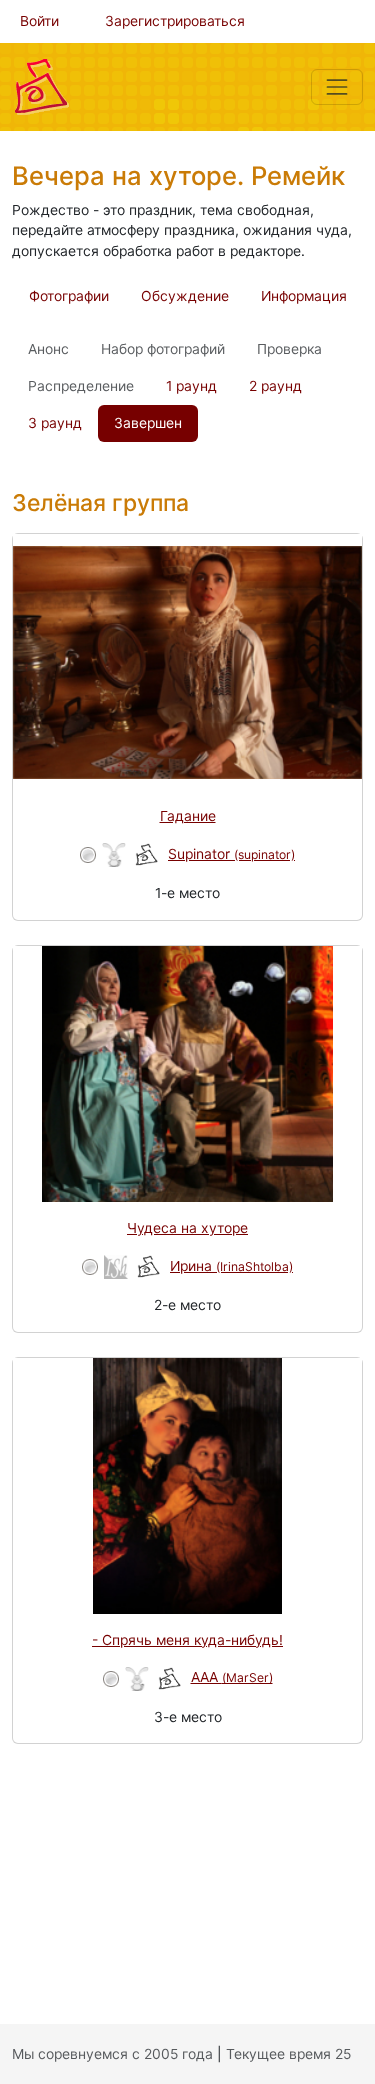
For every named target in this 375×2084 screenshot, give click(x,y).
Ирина (231, 1266)
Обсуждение (185, 296)
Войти (39, 21)
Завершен (148, 423)
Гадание (188, 816)
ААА (232, 1677)
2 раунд (275, 386)
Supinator (231, 854)
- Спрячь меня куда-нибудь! (187, 1640)
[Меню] (337, 87)
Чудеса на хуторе (187, 1228)
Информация (304, 296)
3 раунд (55, 423)
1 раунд (191, 386)
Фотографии (69, 296)
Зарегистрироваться (175, 21)
